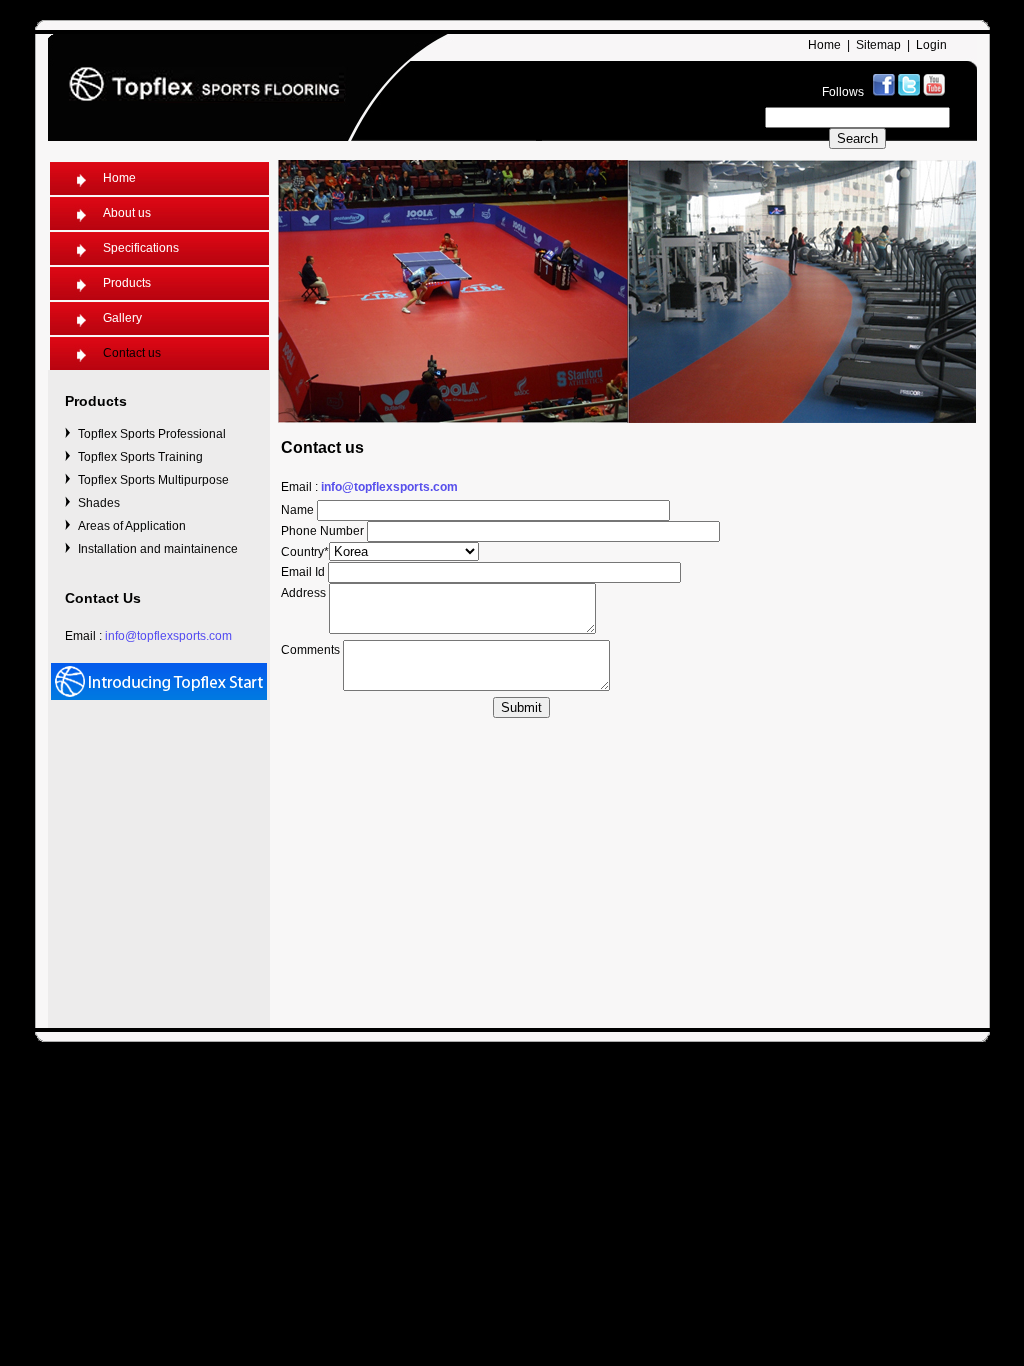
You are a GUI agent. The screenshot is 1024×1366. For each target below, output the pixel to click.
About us (127, 213)
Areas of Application (132, 526)
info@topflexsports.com (168, 636)
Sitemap (878, 45)
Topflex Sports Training (140, 457)
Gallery (122, 318)
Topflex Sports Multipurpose (153, 480)
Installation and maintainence (158, 549)
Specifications (141, 248)
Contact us (132, 353)
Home (824, 45)
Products (127, 283)
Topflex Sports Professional (152, 434)
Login (931, 45)
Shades (99, 503)
